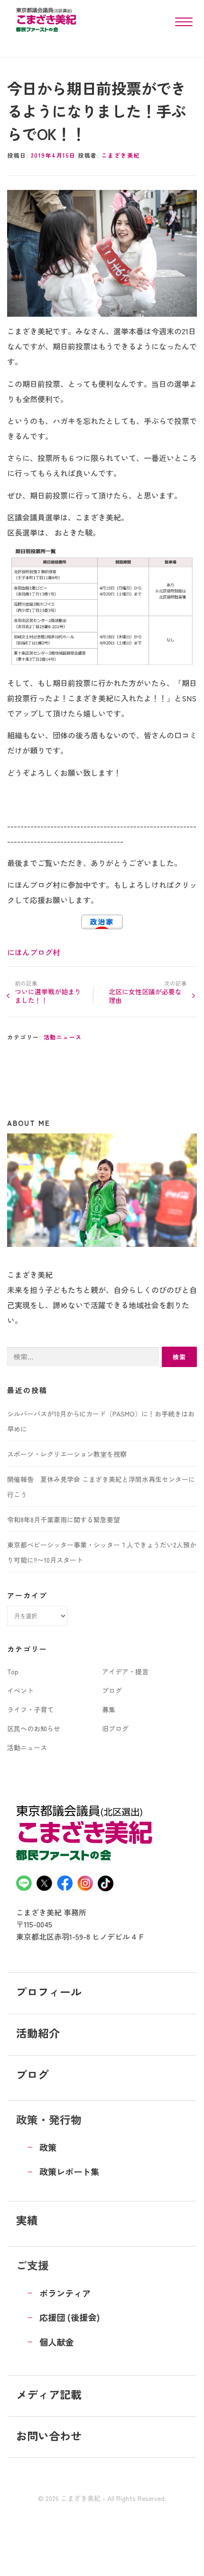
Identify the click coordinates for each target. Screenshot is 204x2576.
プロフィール (49, 1991)
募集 (109, 1709)
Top (13, 1671)
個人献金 (56, 2342)
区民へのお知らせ (34, 1728)
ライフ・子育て (30, 1709)
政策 (48, 2147)
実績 (27, 2220)
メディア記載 (49, 2394)
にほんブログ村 (34, 952)
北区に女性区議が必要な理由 (145, 996)
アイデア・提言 (125, 1671)
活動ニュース (63, 1037)
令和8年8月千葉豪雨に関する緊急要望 (64, 1519)
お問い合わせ (49, 2435)
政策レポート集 (69, 2171)
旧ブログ (115, 1728)
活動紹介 (38, 2033)
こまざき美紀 (121, 155)
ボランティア (65, 2293)
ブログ (112, 1690)
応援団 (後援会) (70, 2317)
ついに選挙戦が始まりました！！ (48, 996)
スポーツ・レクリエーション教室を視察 (67, 1454)
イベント (20, 1690)
